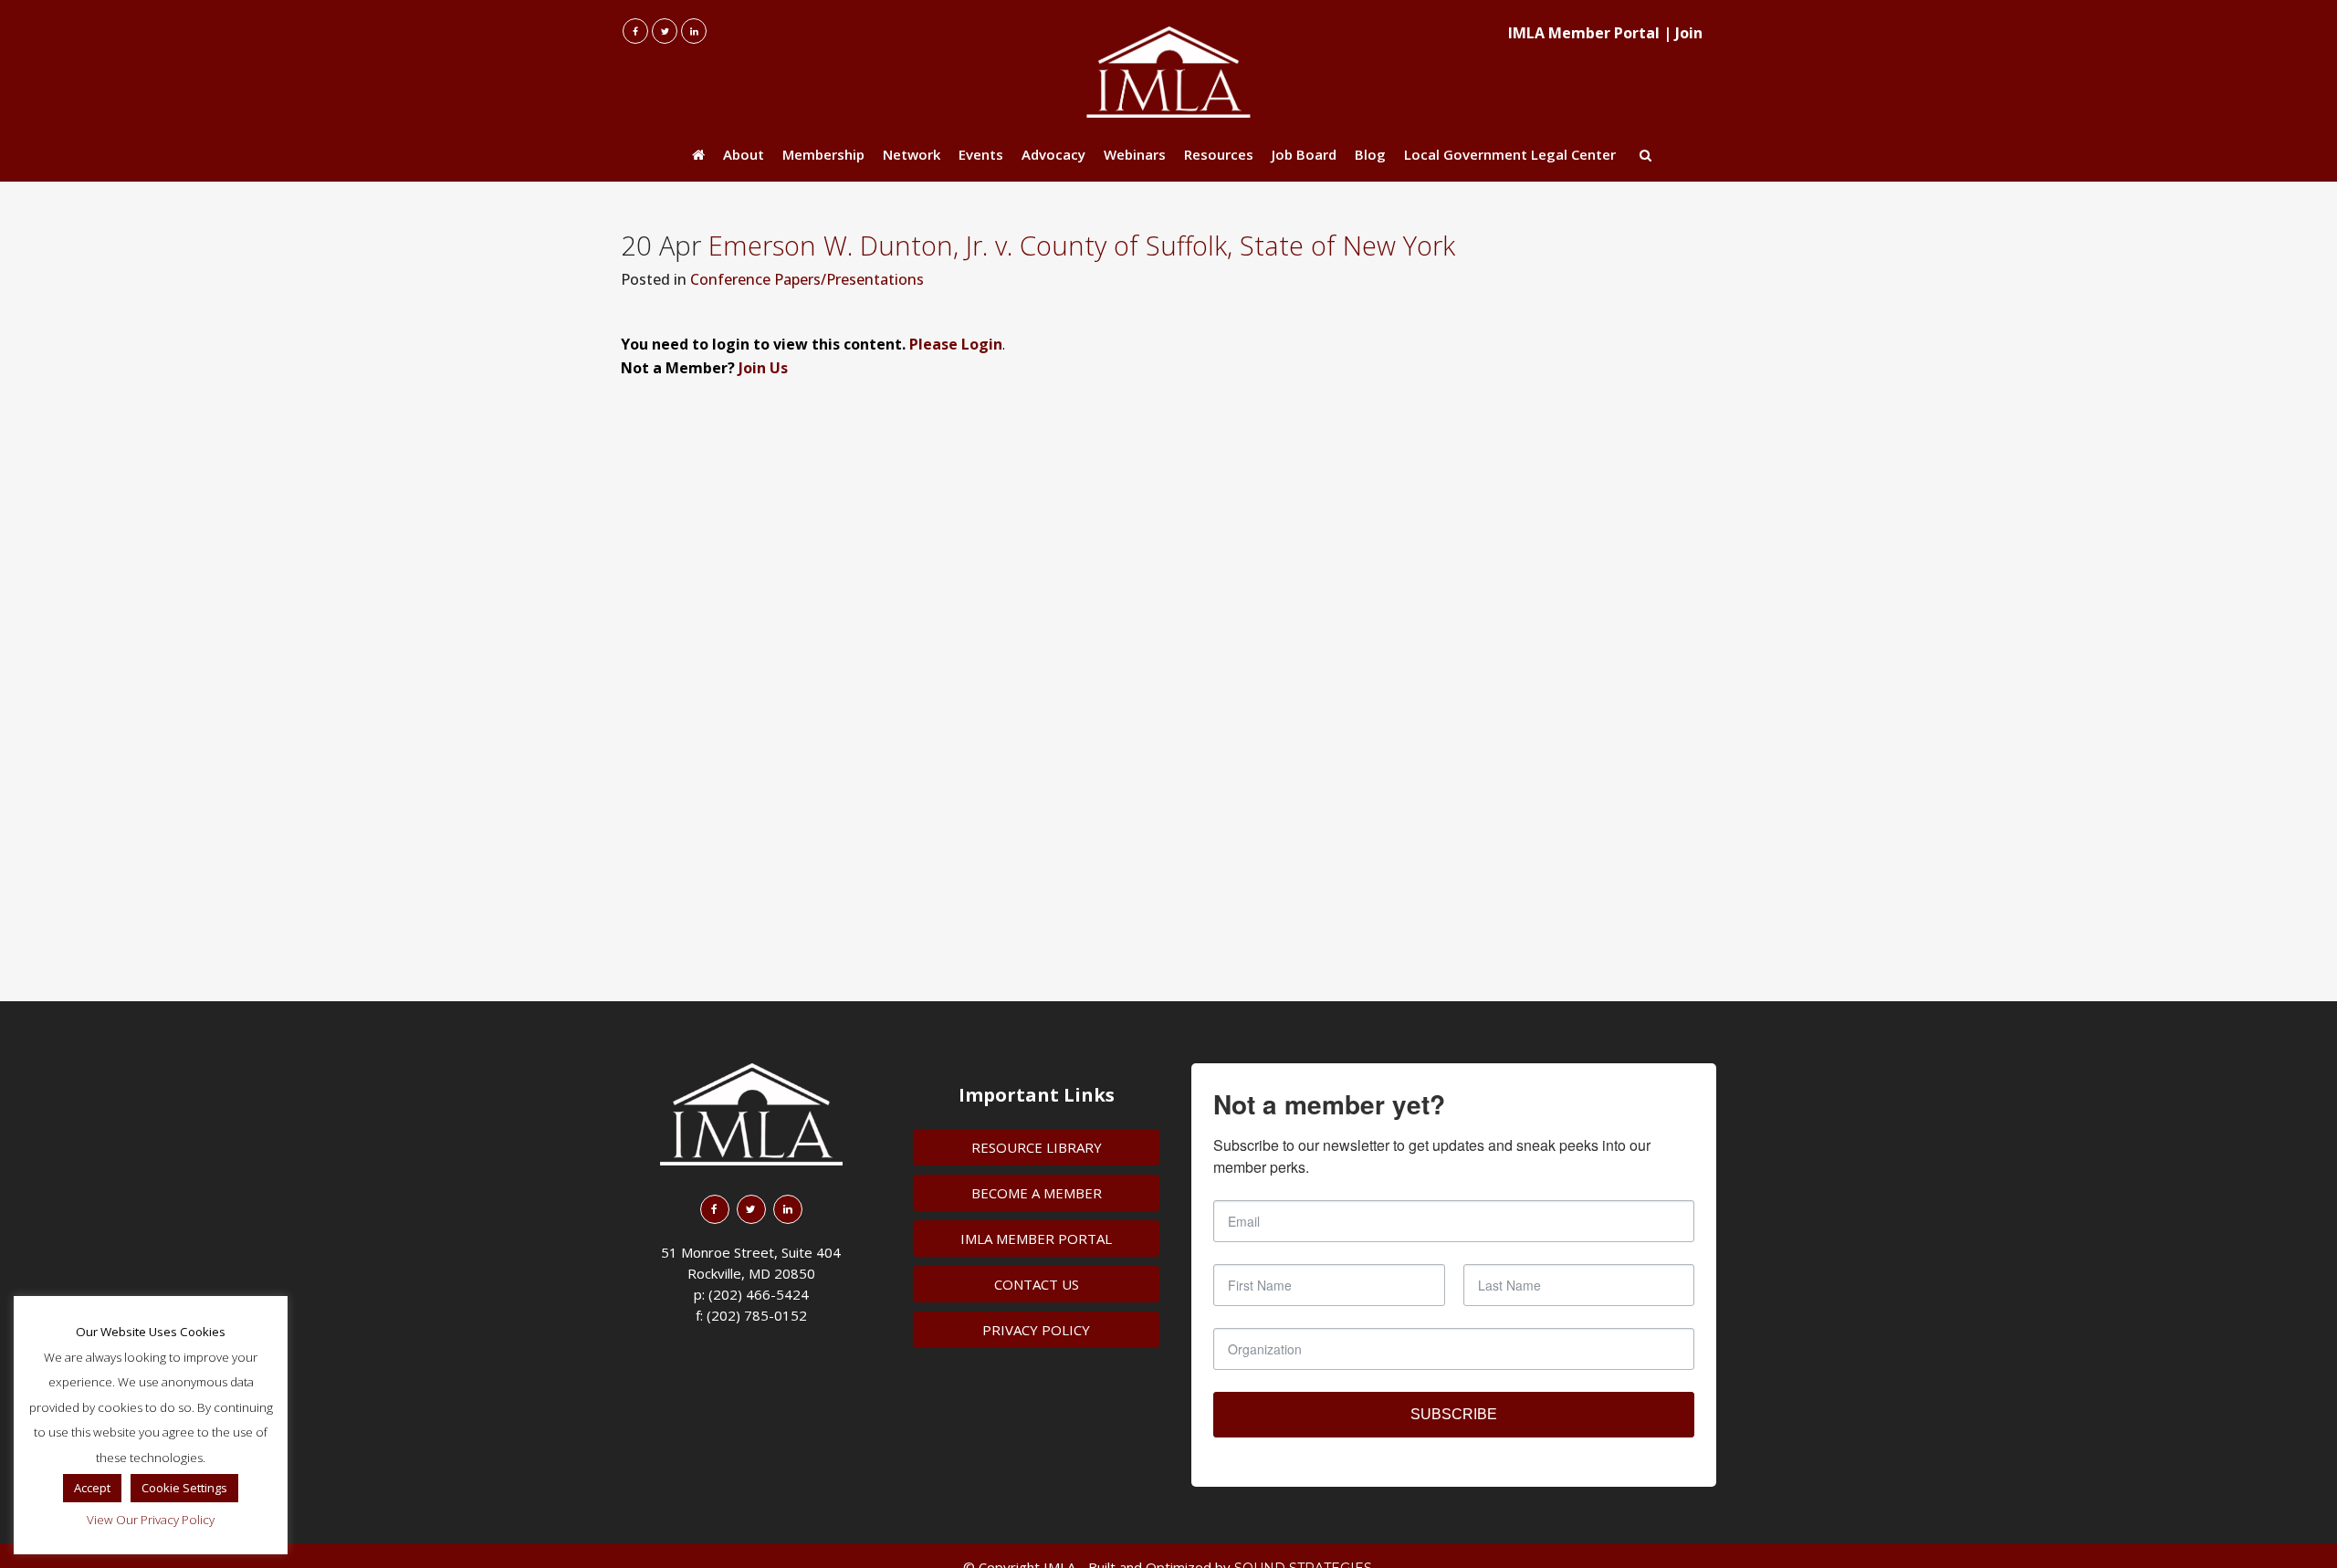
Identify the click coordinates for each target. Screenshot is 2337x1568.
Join (1689, 33)
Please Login (956, 344)
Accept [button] (92, 1488)
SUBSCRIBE (1454, 1414)
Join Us (763, 368)
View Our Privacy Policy (151, 1520)
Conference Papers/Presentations (807, 279)
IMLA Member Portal (1584, 33)
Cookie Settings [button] (184, 1488)
